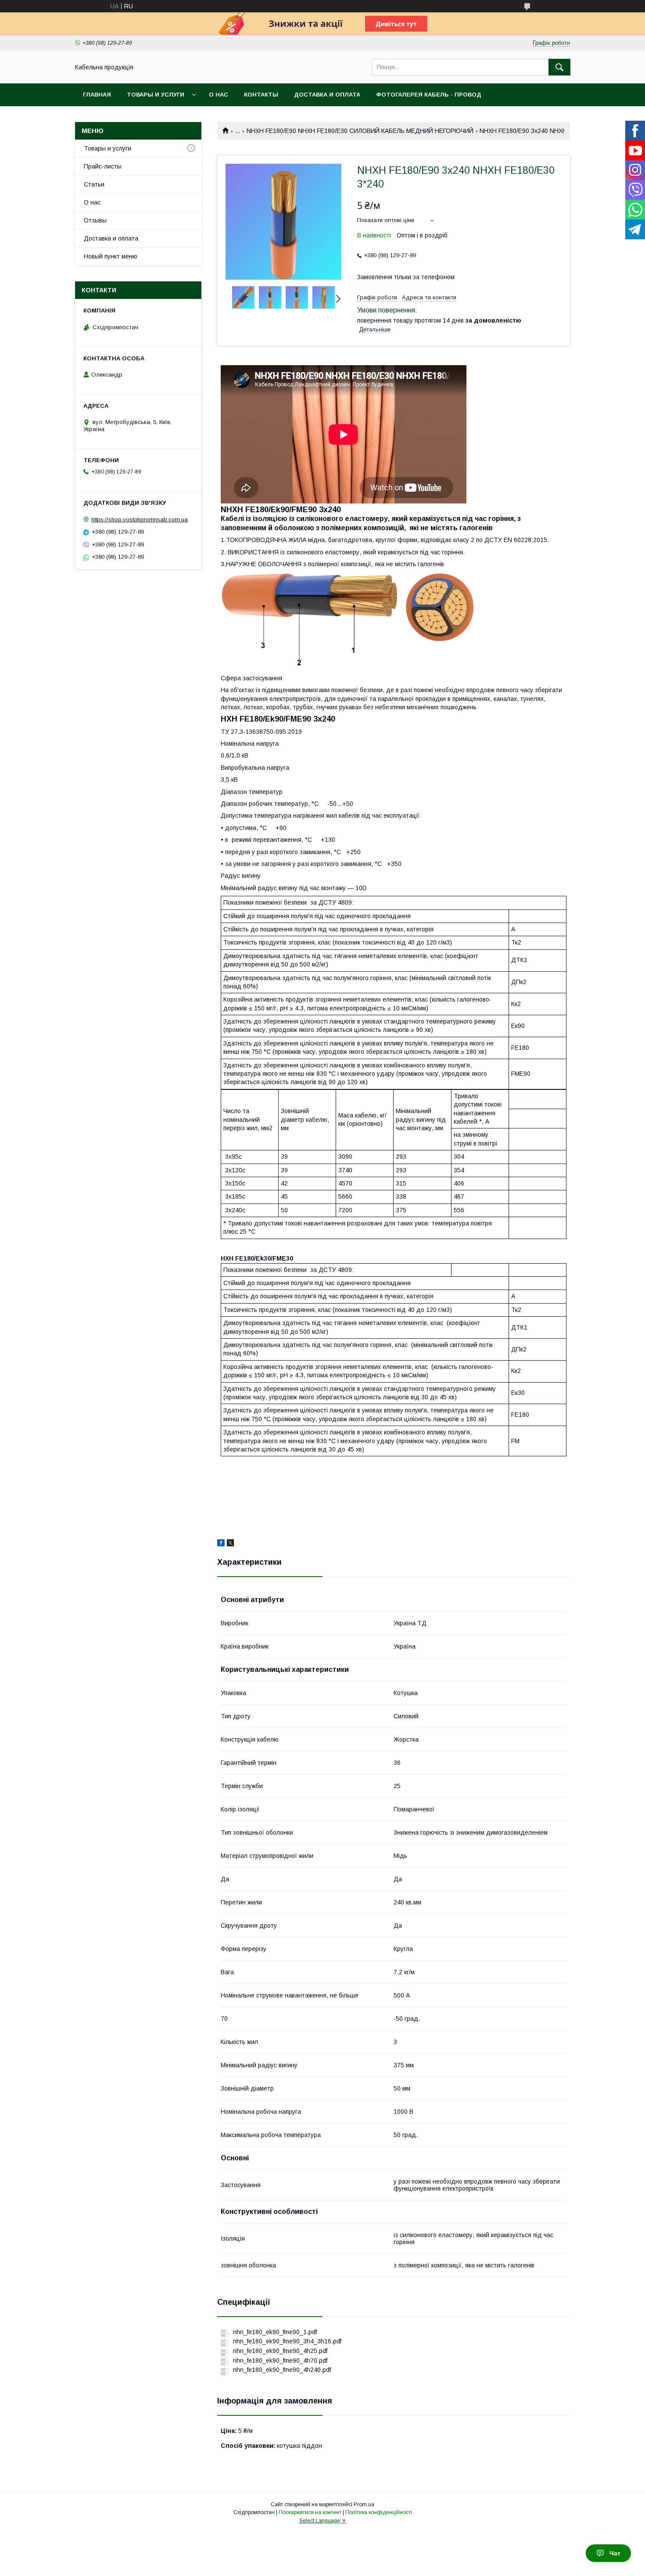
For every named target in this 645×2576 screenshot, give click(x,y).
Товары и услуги (156, 95)
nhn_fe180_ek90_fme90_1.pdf (275, 2332)
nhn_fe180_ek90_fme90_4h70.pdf (280, 2360)
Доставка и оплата (327, 95)
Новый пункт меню (111, 256)
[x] (230, 1544)
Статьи (94, 184)
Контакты (261, 95)
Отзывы (95, 220)
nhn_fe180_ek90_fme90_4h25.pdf (280, 2351)
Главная (97, 95)
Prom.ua (364, 2504)
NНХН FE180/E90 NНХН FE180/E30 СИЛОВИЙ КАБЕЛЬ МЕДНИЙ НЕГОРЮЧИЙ (360, 131)
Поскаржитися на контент (310, 2512)
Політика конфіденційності (379, 2512)
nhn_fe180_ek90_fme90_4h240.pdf (282, 2370)
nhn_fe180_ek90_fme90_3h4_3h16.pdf (287, 2341)
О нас (219, 95)
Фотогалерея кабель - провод (429, 95)
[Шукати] (559, 67)
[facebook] (221, 1544)
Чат (615, 2553)
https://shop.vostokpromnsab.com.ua (140, 519)
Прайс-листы (103, 166)
